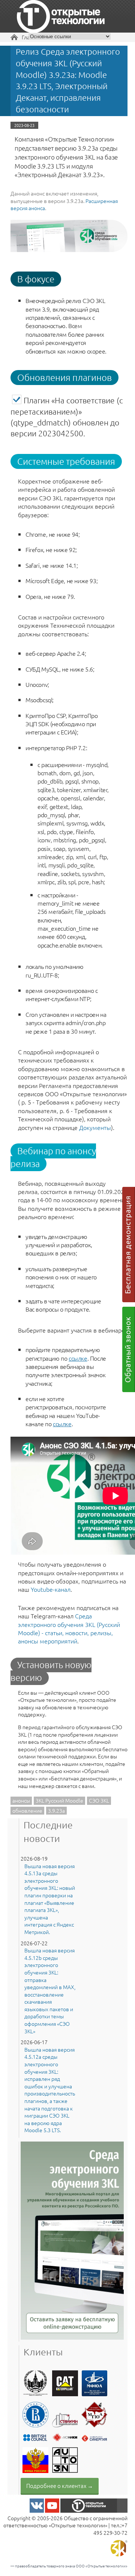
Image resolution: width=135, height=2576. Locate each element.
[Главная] (61, 17)
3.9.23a (56, 1810)
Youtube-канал (51, 1589)
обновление (27, 1810)
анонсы (21, 1800)
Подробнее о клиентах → (60, 2486)
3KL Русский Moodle (59, 1800)
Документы (95, 1127)
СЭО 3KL (99, 1800)
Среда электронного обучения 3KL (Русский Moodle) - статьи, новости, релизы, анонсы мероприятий (69, 1628)
